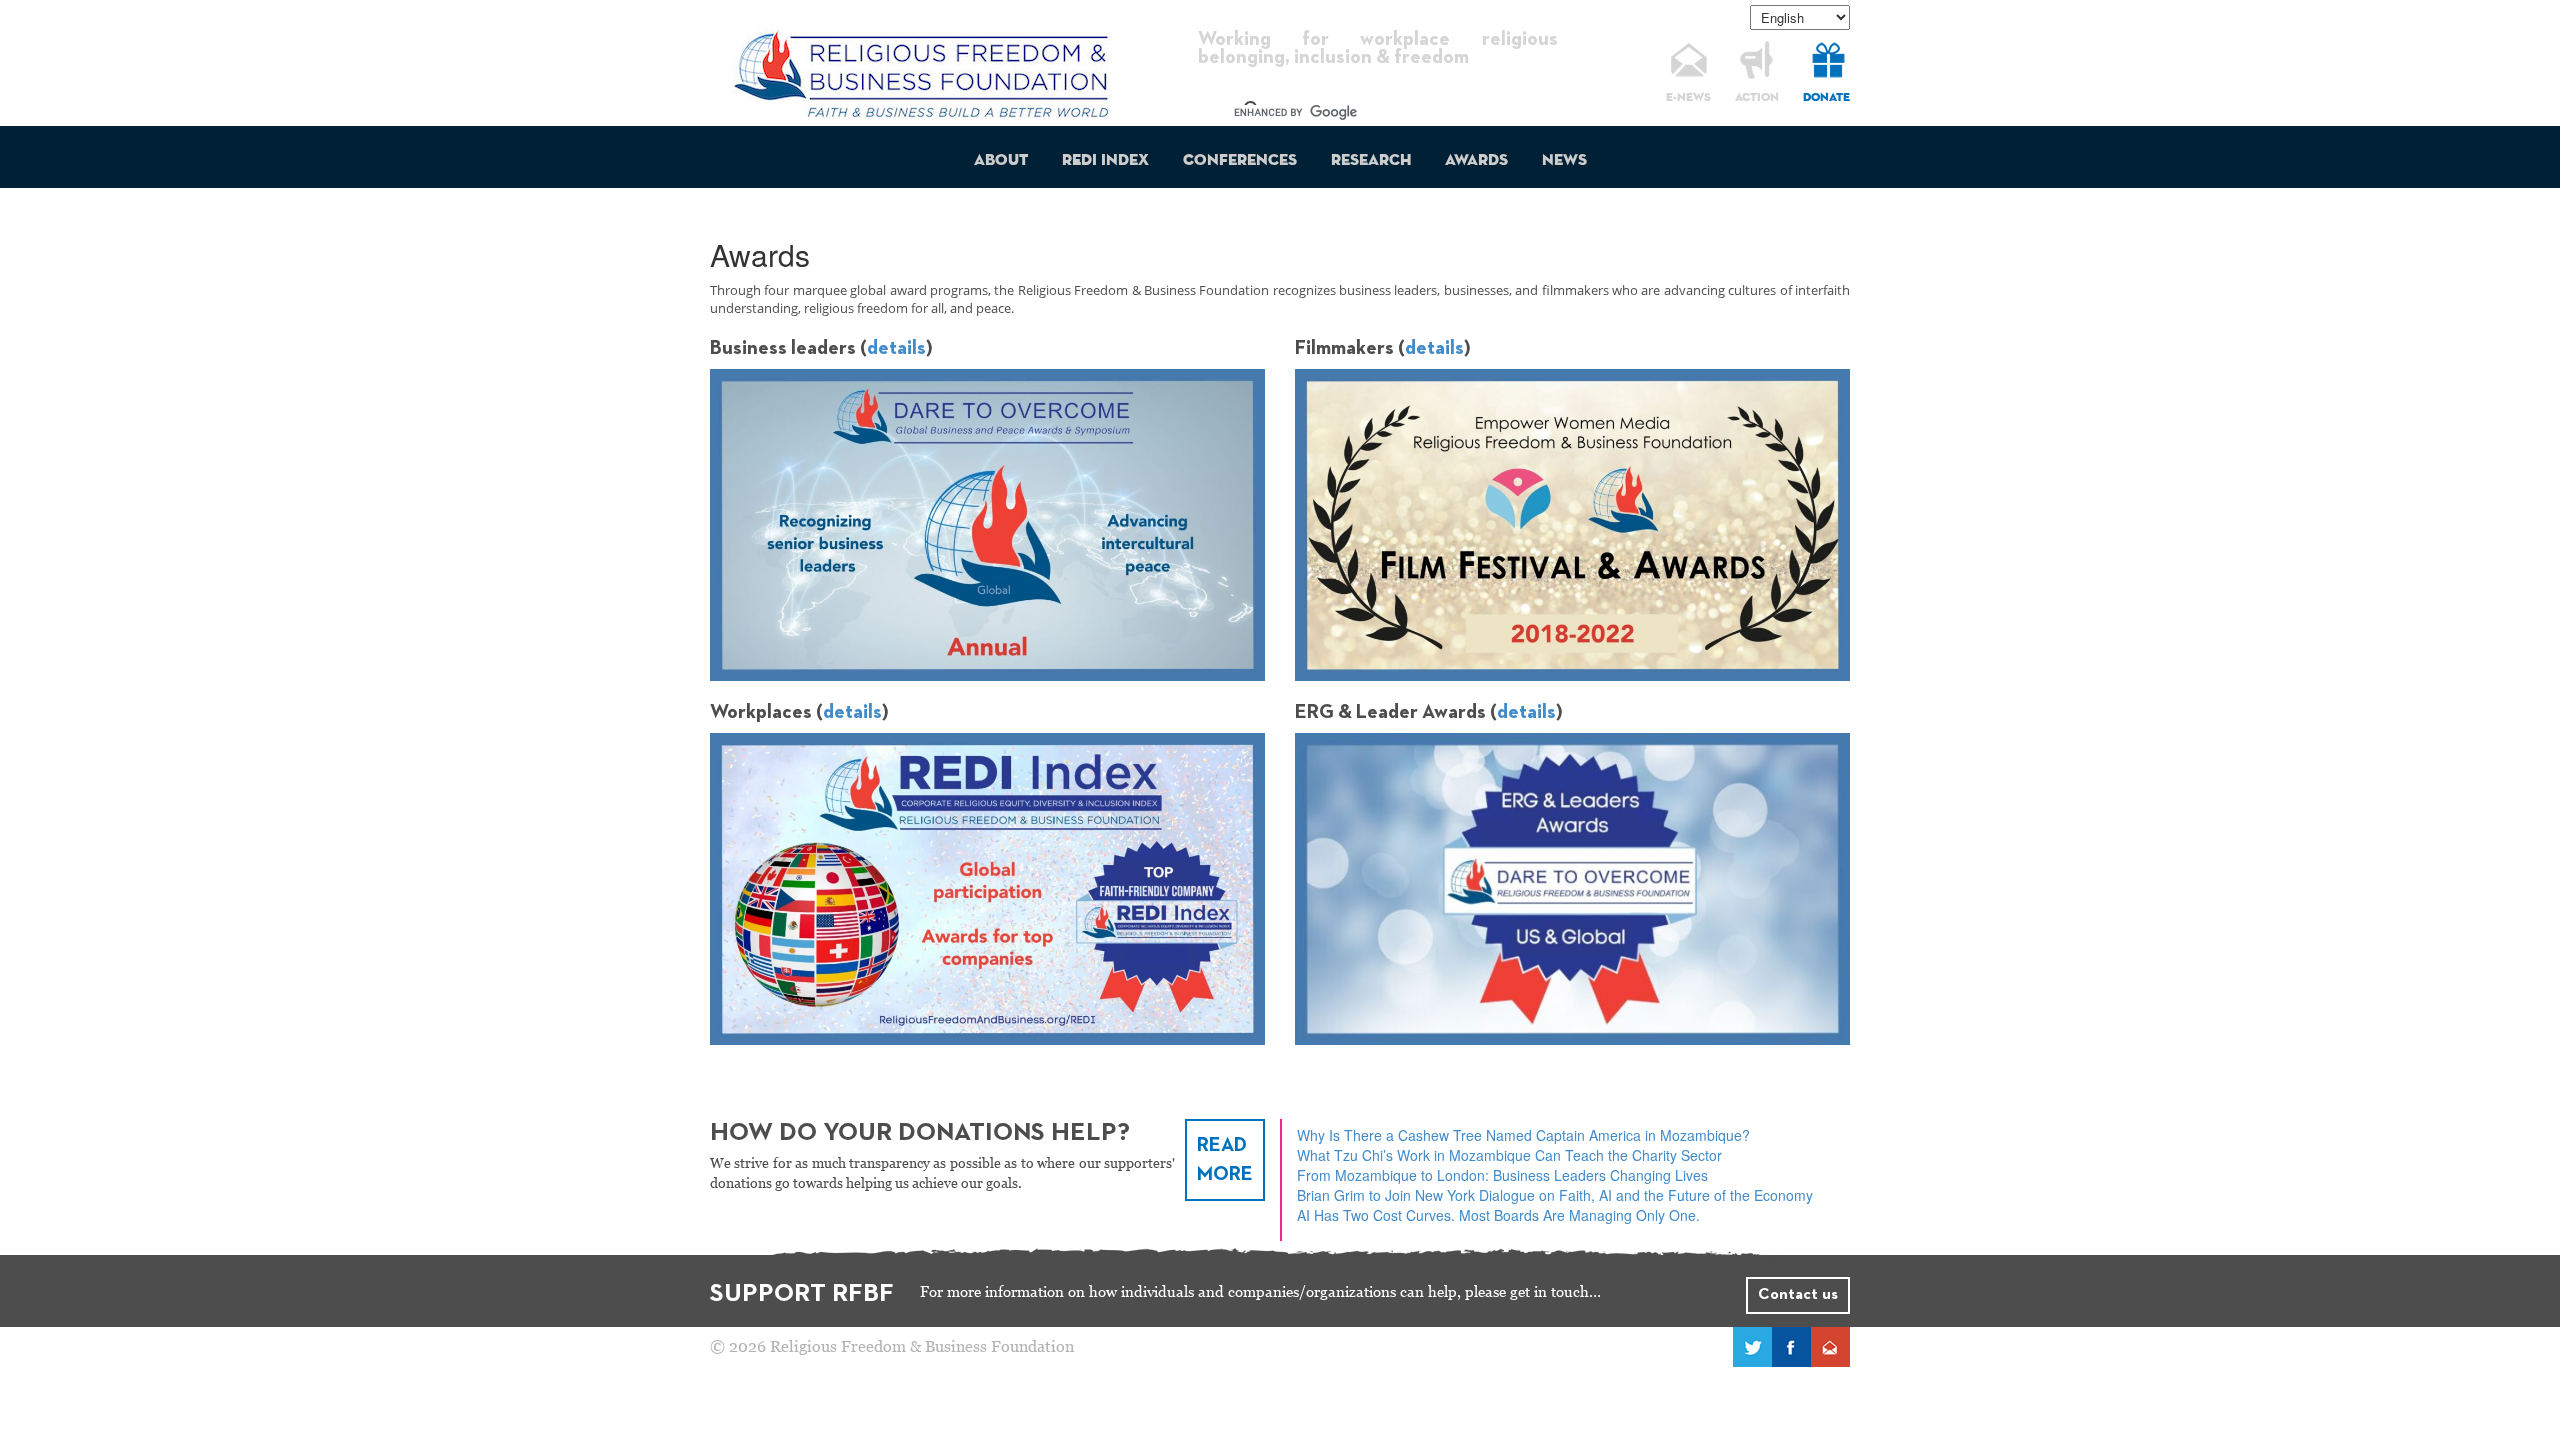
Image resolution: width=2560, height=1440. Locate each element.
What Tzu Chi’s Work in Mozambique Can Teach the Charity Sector (1509, 1155)
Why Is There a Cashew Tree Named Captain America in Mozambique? (1523, 1135)
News (1564, 161)
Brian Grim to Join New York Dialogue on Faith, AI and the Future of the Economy (1555, 1195)
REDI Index (1105, 161)
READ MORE (1225, 1159)
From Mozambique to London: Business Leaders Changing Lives (1502, 1175)
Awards (1476, 161)
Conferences (1240, 161)
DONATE (1826, 98)
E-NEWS (1688, 98)
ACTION (1757, 98)
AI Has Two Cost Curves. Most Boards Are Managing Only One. (1498, 1215)
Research (1371, 161)
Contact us (1798, 1295)
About (1001, 161)
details (896, 348)
